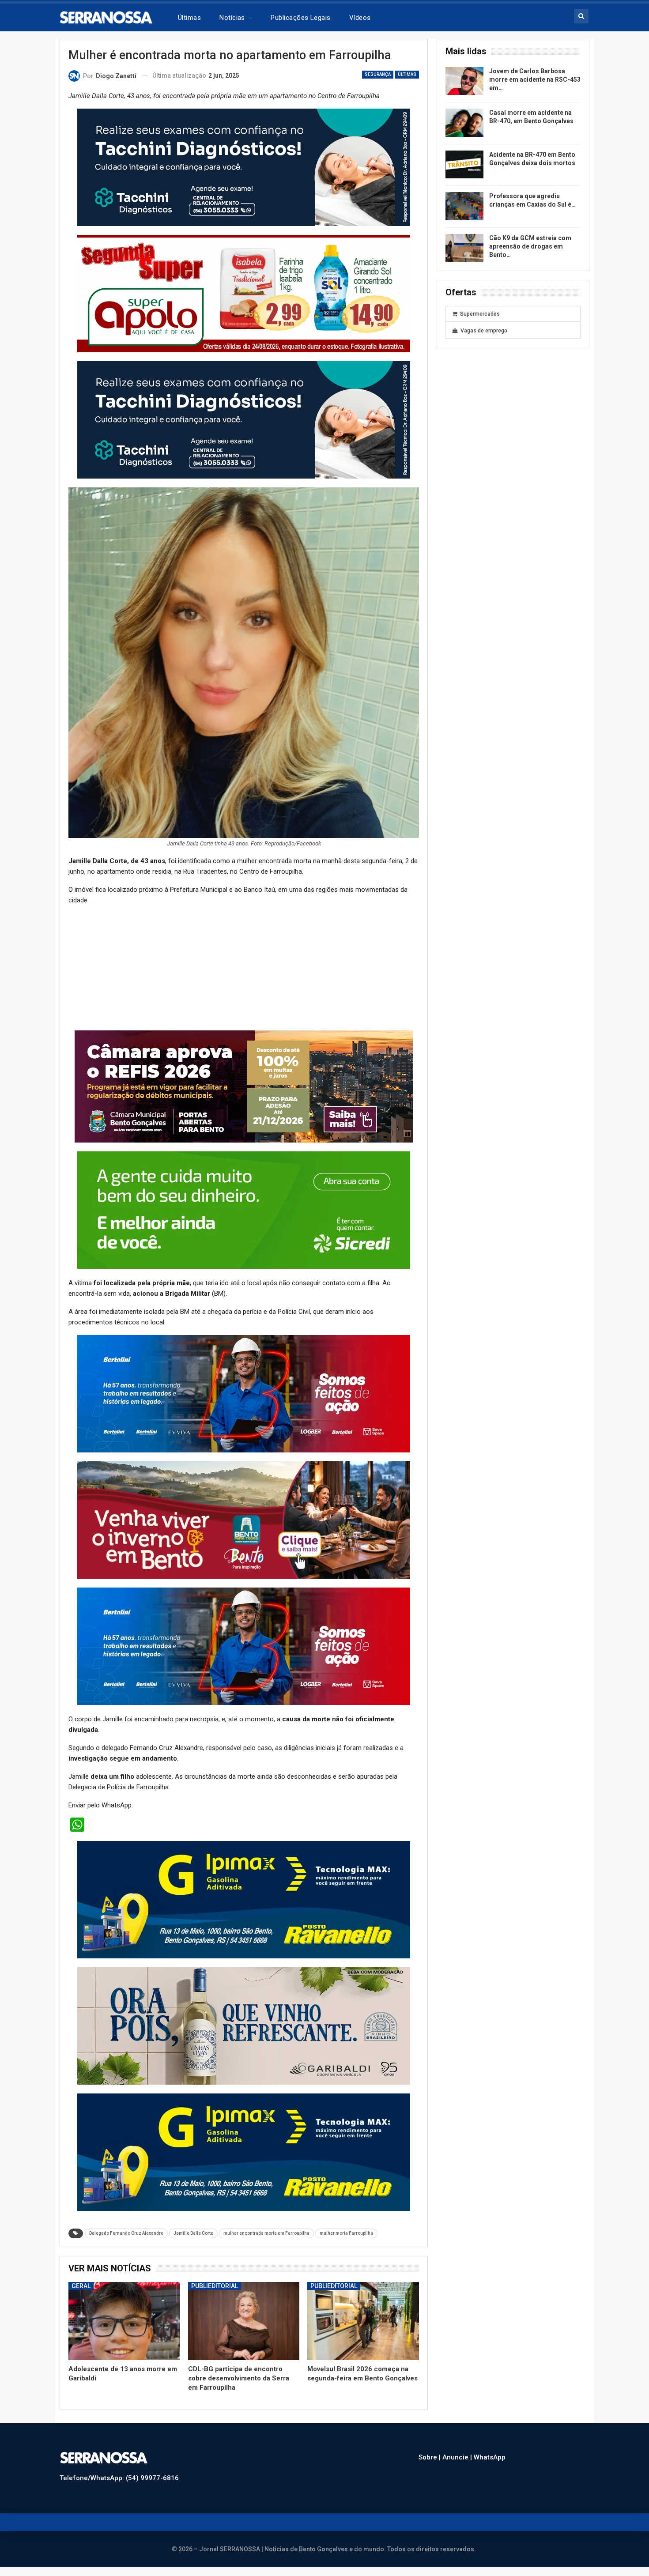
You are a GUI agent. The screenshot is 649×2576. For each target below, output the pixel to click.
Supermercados (480, 314)
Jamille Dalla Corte (193, 2233)
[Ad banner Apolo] (244, 167)
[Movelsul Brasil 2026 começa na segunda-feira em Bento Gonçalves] (363, 2321)
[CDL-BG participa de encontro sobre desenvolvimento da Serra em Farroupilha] (244, 2321)
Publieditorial (215, 2286)
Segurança (378, 74)
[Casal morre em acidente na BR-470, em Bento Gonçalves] (464, 123)
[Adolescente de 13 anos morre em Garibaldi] (124, 2321)
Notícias (232, 18)
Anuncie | (458, 2457)
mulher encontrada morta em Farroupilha (266, 2233)
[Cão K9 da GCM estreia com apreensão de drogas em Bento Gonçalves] (464, 248)
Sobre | (430, 2457)
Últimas (189, 18)
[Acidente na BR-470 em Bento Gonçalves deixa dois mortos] (464, 165)
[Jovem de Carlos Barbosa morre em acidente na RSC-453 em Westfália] (464, 81)
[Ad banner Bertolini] (244, 1393)
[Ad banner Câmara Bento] (244, 1086)
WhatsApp (490, 2457)
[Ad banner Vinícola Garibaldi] (244, 1899)
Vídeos (360, 18)
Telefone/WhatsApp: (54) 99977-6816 (119, 2478)
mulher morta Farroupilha (346, 2233)
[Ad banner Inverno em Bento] (244, 1520)
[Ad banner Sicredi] (244, 1210)
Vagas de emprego (484, 331)
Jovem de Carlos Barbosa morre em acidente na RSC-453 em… (535, 79)
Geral (81, 2286)
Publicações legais (300, 18)
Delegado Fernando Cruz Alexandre (126, 2233)
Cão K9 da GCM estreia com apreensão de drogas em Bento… (530, 246)
